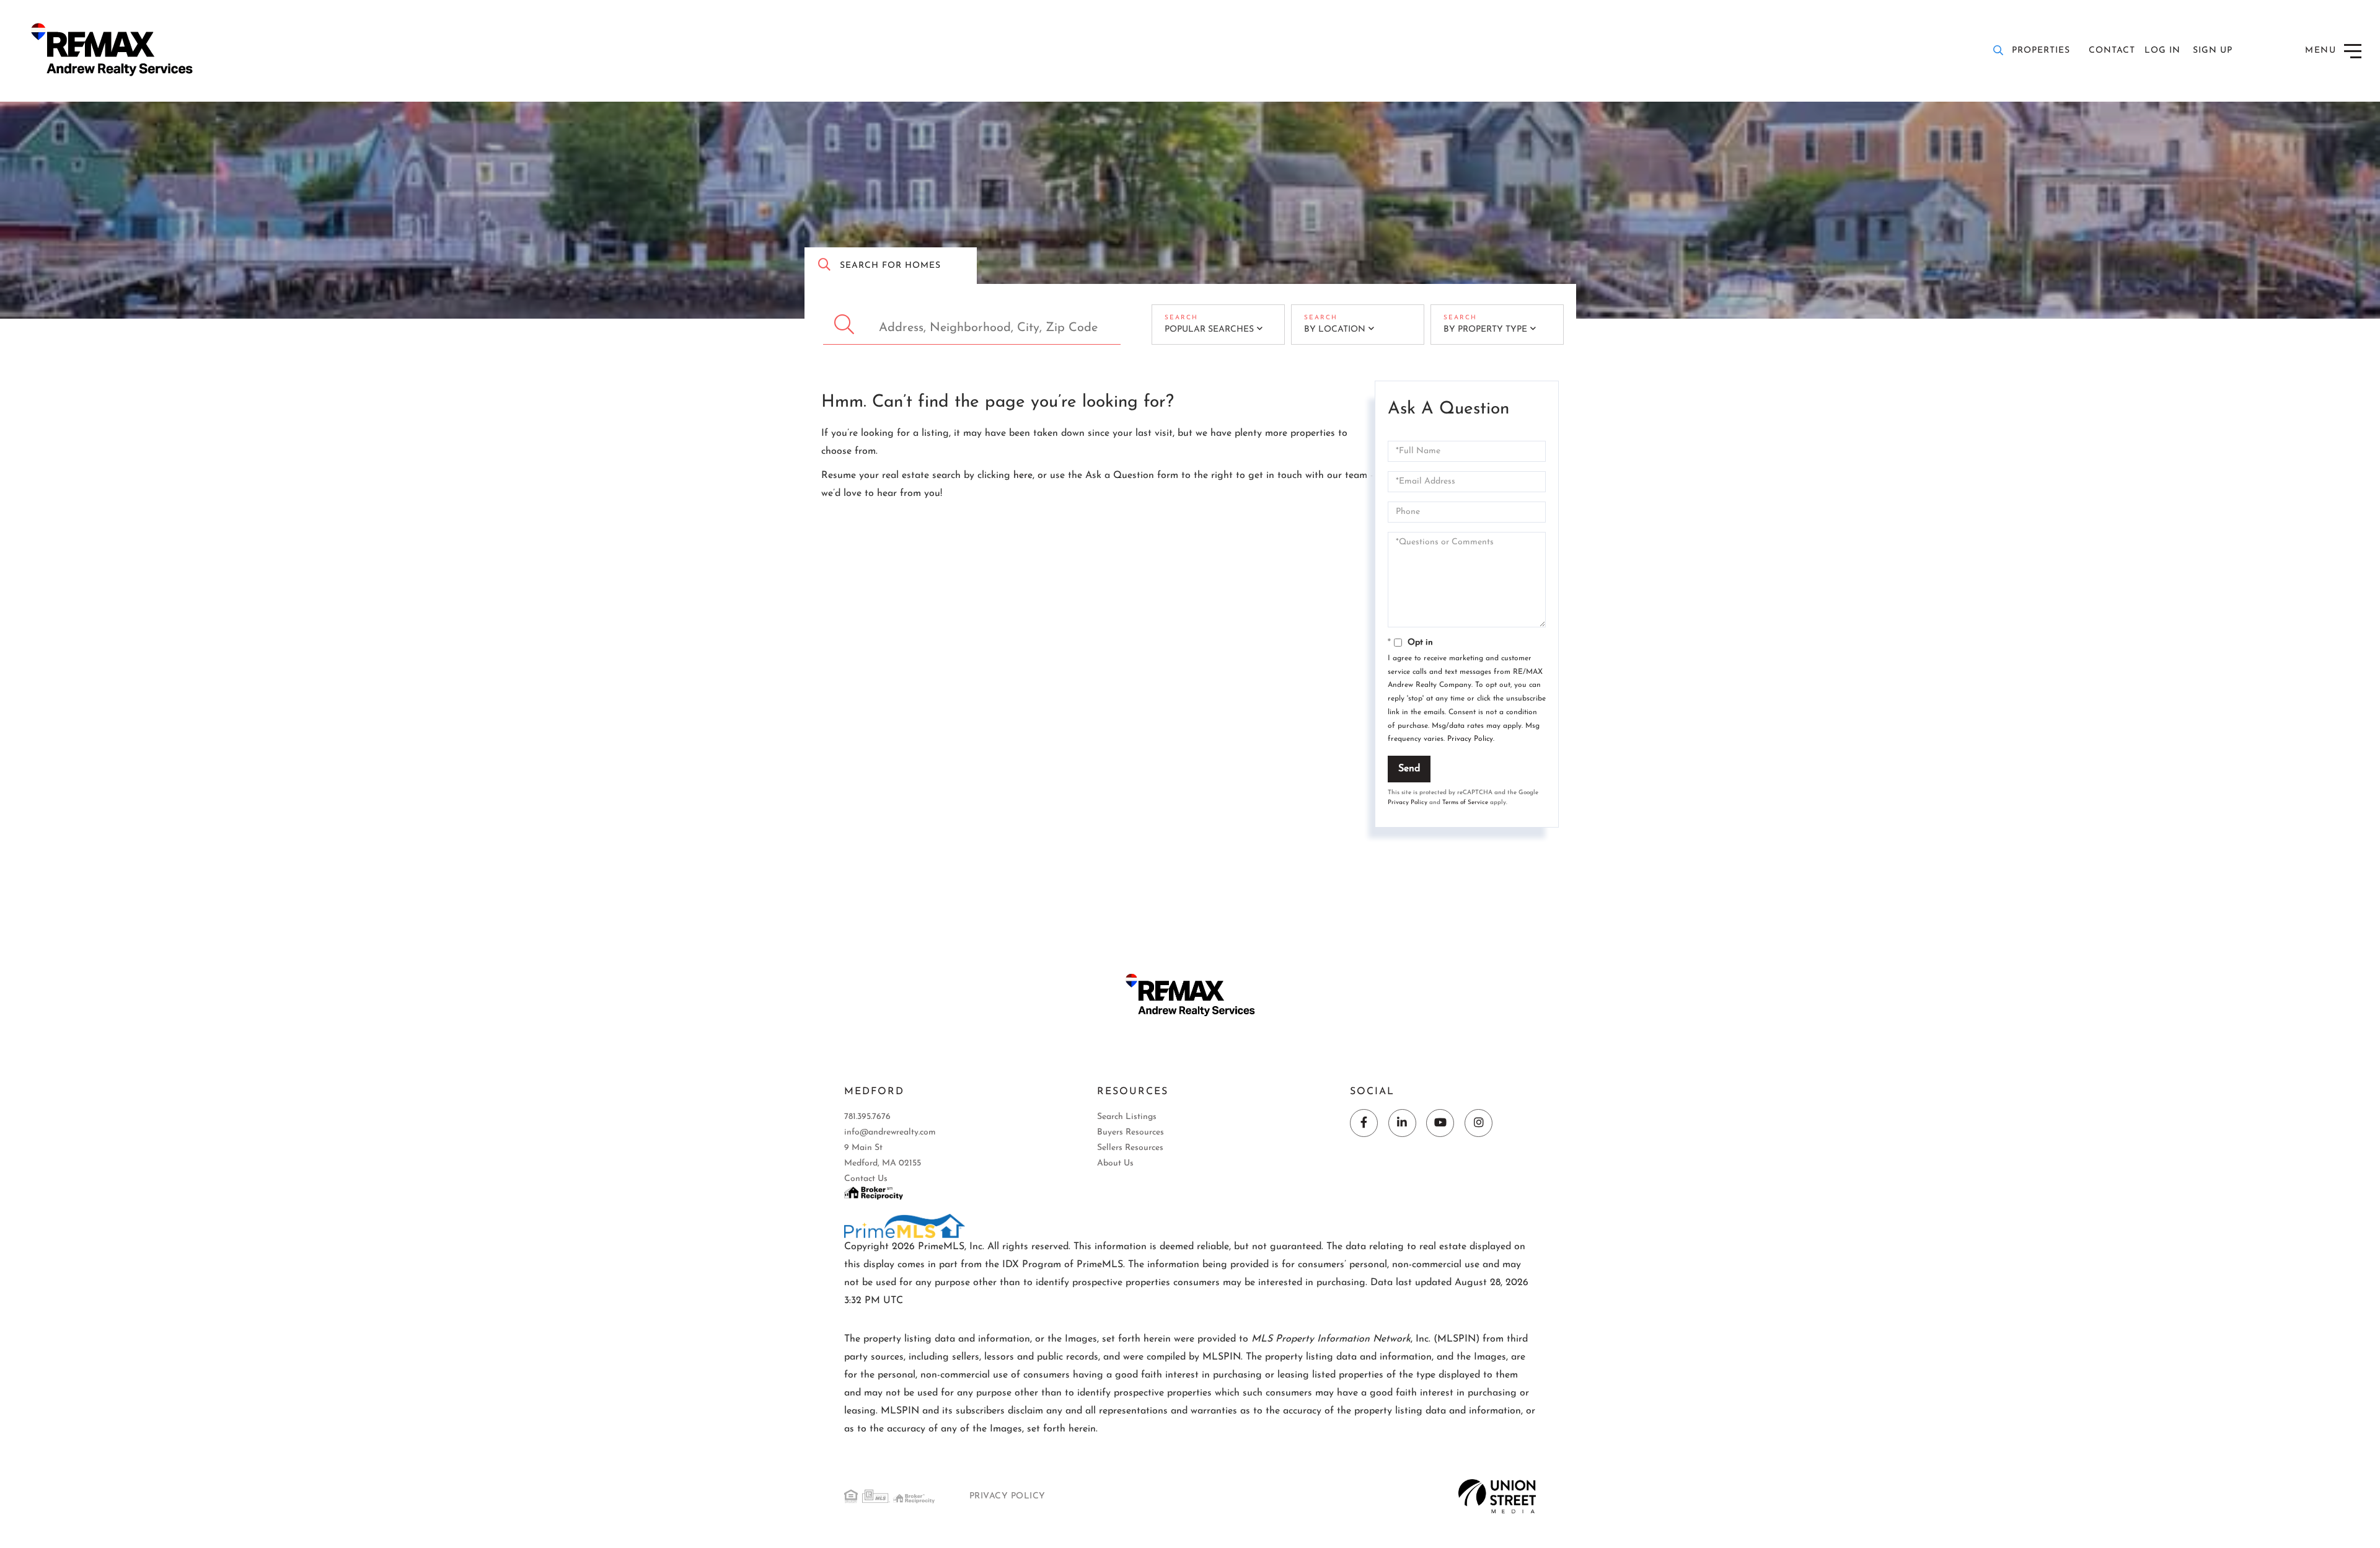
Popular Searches (1209, 330)
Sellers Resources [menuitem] (1130, 1148)
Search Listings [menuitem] (1127, 1117)
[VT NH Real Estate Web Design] (1497, 1496)
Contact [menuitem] (2112, 51)
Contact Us (866, 1179)
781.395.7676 (867, 1117)
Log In (2162, 51)
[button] (846, 325)
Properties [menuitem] (2041, 51)
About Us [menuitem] (1115, 1163)
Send (1409, 769)
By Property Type (1485, 330)
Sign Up (2213, 51)
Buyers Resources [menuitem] (1130, 1132)
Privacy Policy (1470, 739)
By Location (1335, 330)
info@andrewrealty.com (890, 1132)
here (1023, 475)
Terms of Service (1465, 803)
